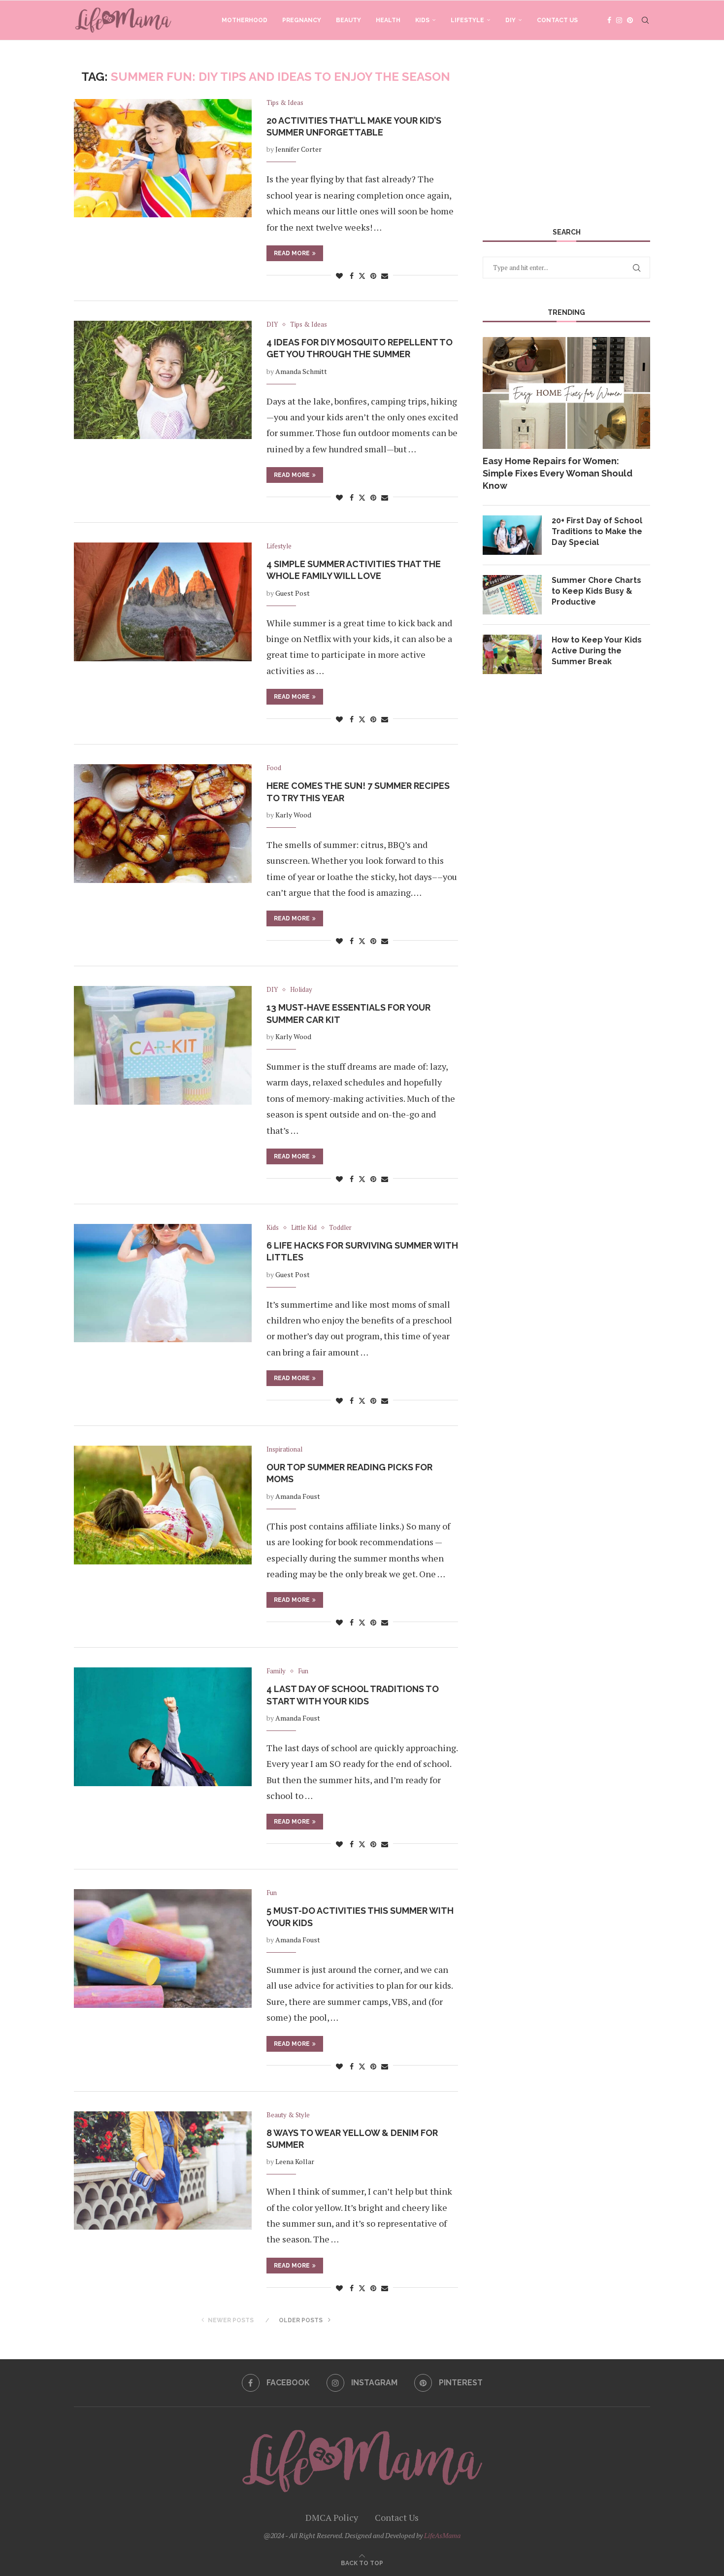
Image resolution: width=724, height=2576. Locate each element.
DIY (510, 20)
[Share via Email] (385, 276)
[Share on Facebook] (352, 276)
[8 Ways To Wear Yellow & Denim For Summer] (163, 2170)
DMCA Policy (332, 2517)
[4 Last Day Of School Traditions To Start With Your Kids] (163, 1727)
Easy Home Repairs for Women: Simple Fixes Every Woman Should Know (558, 473)
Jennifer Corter (298, 149)
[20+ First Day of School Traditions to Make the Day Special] (512, 535)
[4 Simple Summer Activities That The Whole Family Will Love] (163, 602)
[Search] (645, 20)
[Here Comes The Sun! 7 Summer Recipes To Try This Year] (163, 823)
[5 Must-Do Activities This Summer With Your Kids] (163, 1948)
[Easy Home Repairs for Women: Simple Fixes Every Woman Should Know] (566, 393)
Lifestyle (467, 20)
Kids (422, 20)
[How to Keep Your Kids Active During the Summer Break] (512, 654)
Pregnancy (302, 20)
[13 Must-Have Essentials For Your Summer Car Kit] (163, 1045)
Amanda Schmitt (301, 371)
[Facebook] (609, 20)
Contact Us (557, 20)
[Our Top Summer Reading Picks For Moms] (163, 1505)
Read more (292, 253)
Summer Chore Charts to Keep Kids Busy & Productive (596, 591)
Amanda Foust (298, 1496)
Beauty (348, 20)
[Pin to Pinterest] (373, 276)
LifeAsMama (442, 2535)
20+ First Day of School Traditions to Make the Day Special (597, 532)
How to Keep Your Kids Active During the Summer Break (597, 651)
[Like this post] (339, 276)
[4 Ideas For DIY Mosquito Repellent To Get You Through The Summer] (163, 380)
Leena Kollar (295, 2161)
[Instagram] (619, 20)
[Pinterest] (630, 20)
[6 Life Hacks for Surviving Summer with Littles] (163, 1283)
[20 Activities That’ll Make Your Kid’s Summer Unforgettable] (163, 158)
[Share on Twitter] (362, 276)
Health (388, 20)
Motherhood (245, 20)
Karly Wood (293, 815)
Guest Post (293, 593)
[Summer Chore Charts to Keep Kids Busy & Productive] (512, 595)
